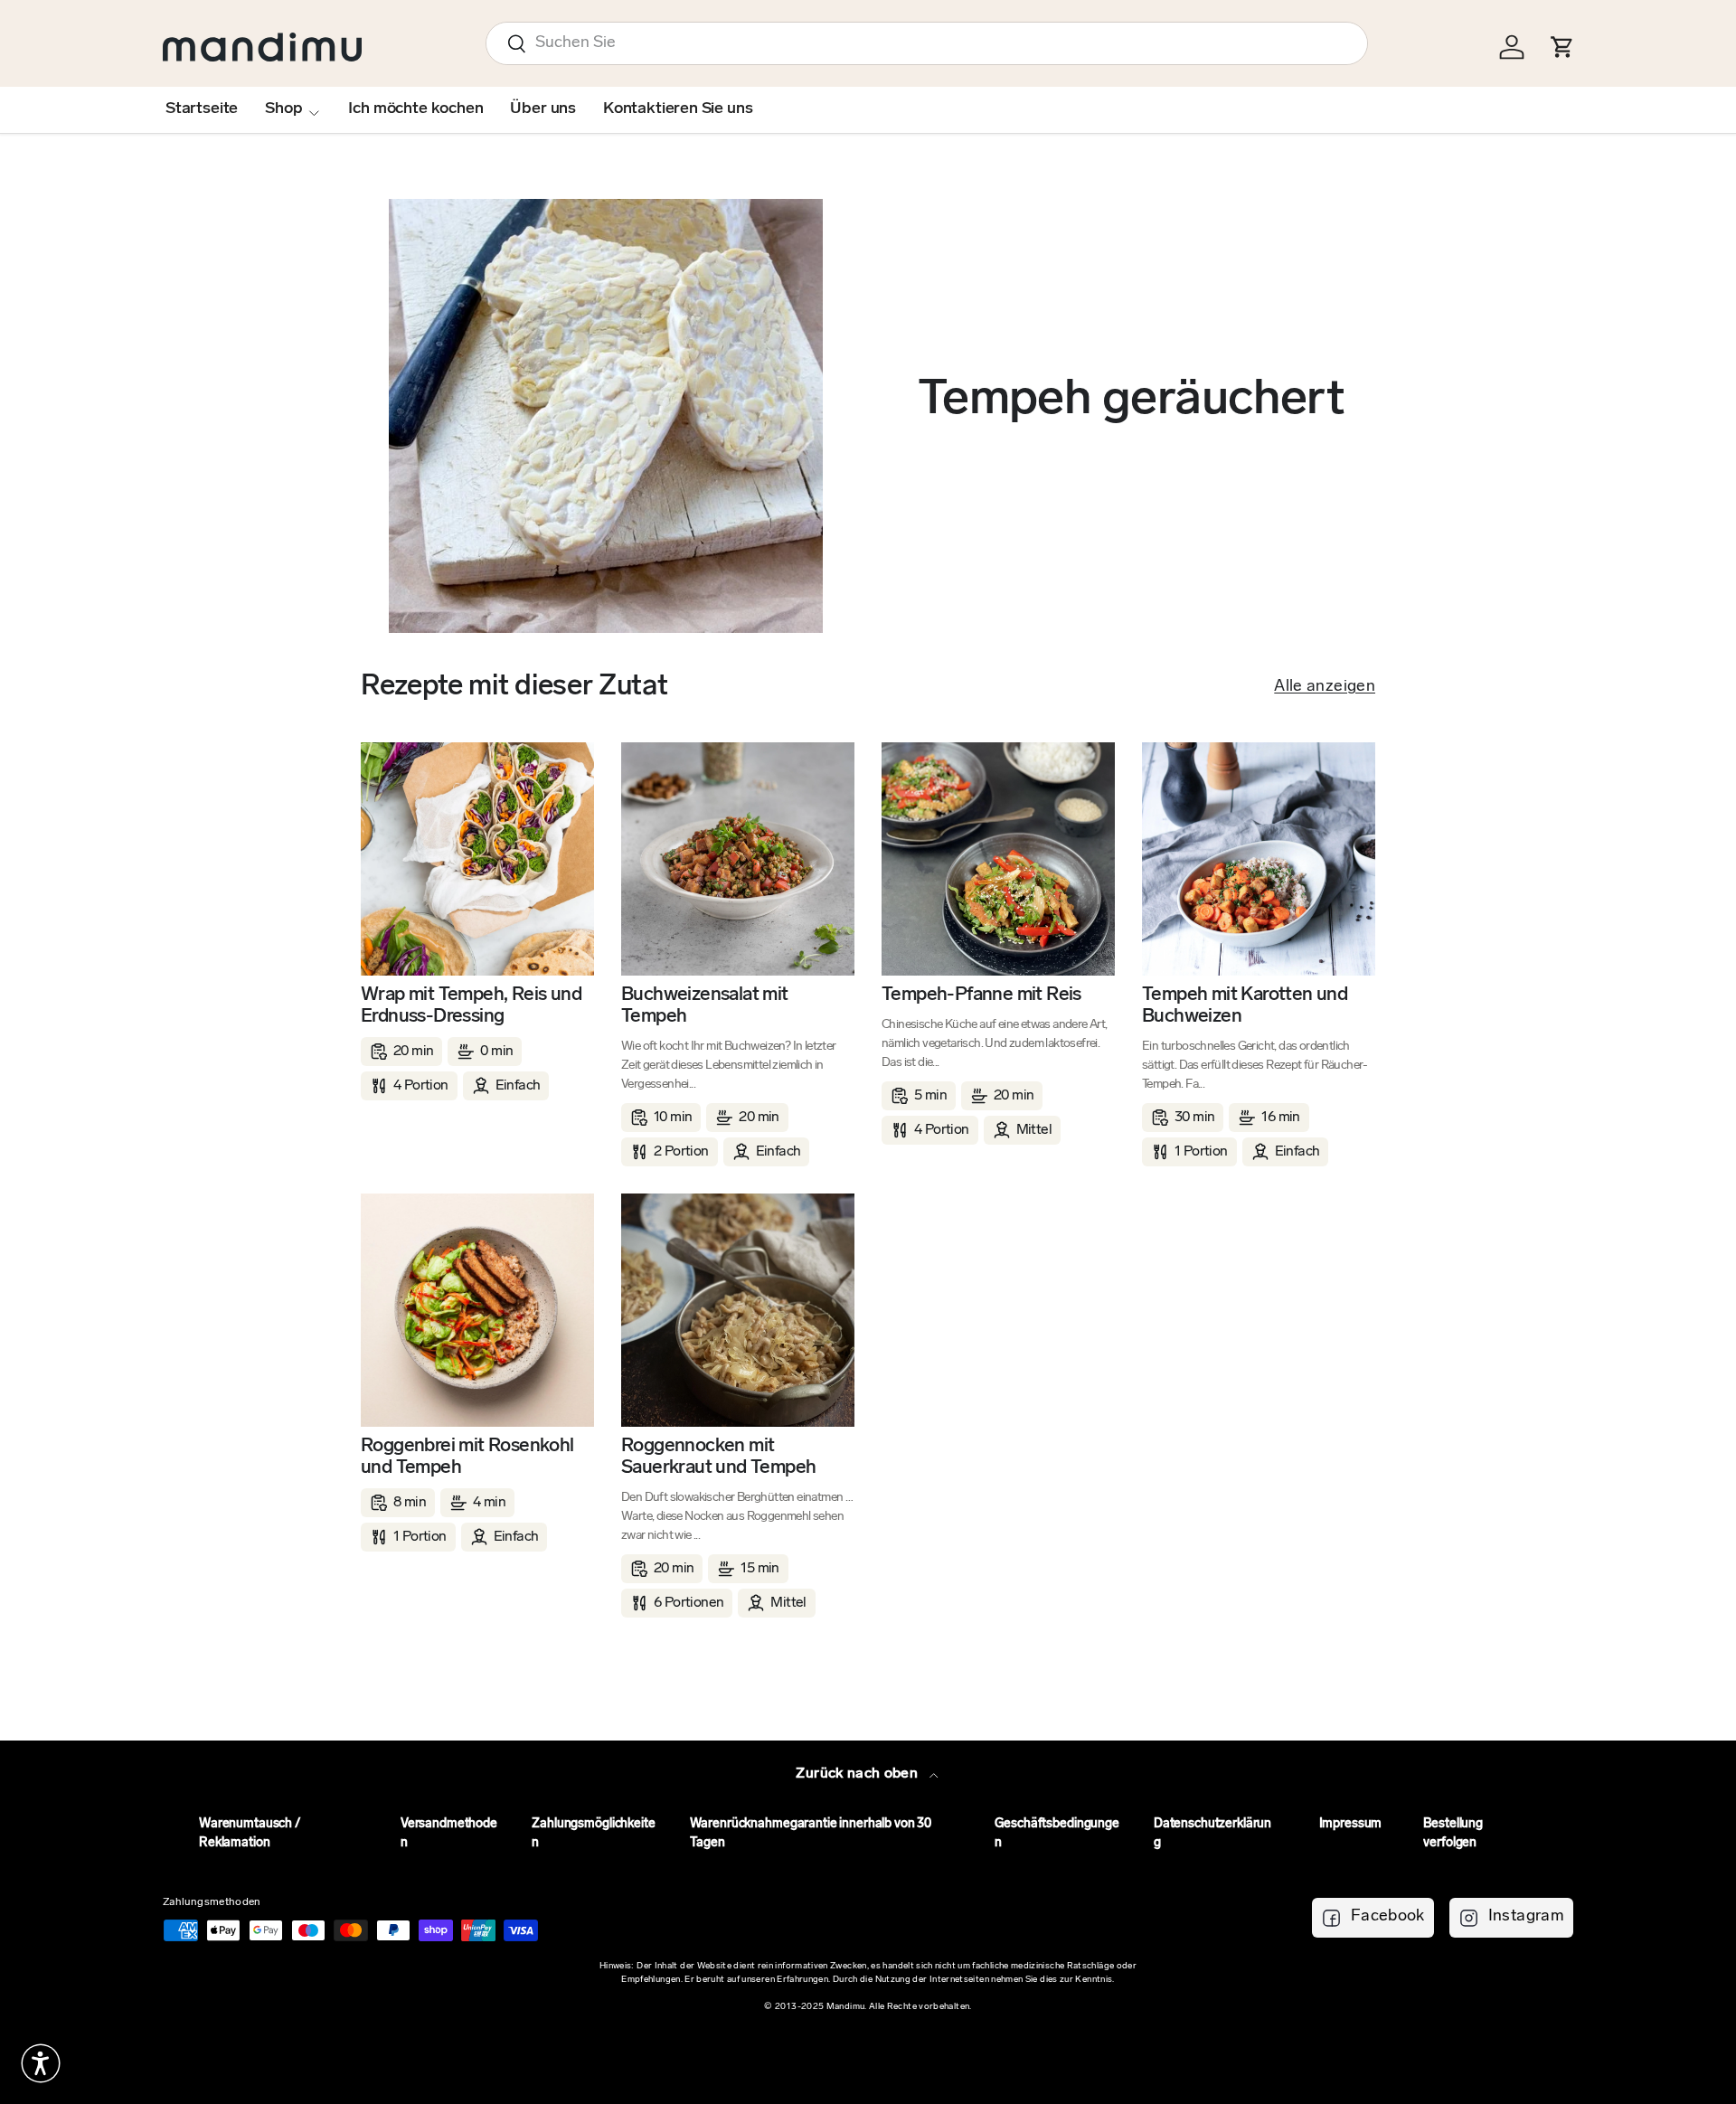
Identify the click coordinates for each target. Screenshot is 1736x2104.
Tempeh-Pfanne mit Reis (981, 995)
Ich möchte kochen (415, 109)
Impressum (1351, 1824)
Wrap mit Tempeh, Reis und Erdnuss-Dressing (471, 1006)
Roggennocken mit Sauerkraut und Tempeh (718, 1457)
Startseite (202, 109)
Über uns (543, 109)
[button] (41, 2063)
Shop (283, 109)
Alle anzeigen (1325, 687)
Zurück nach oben (859, 1774)
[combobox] (927, 43)
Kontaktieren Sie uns (678, 109)
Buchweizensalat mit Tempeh (705, 1006)
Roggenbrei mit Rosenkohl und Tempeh (467, 1457)
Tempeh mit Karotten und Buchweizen (1245, 1006)
